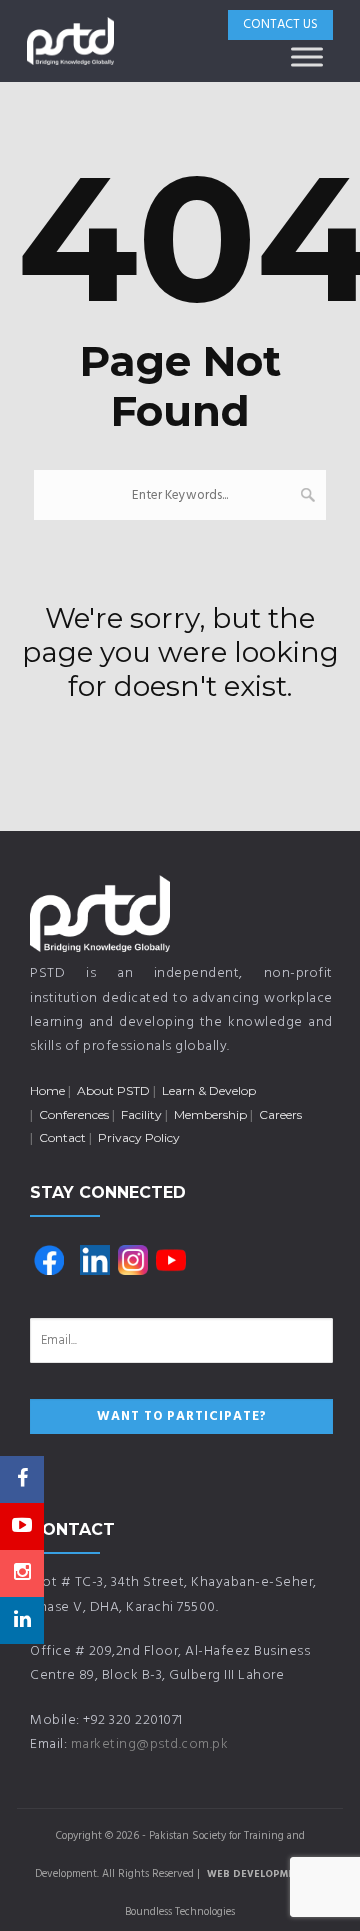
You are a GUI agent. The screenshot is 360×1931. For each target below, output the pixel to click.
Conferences (74, 1114)
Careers (280, 1114)
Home (47, 1090)
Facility (141, 1114)
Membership (210, 1114)
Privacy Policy (139, 1137)
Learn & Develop (209, 1090)
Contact (62, 1137)
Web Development (257, 1874)
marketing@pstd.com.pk (150, 1744)
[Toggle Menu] (307, 56)
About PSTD (113, 1090)
